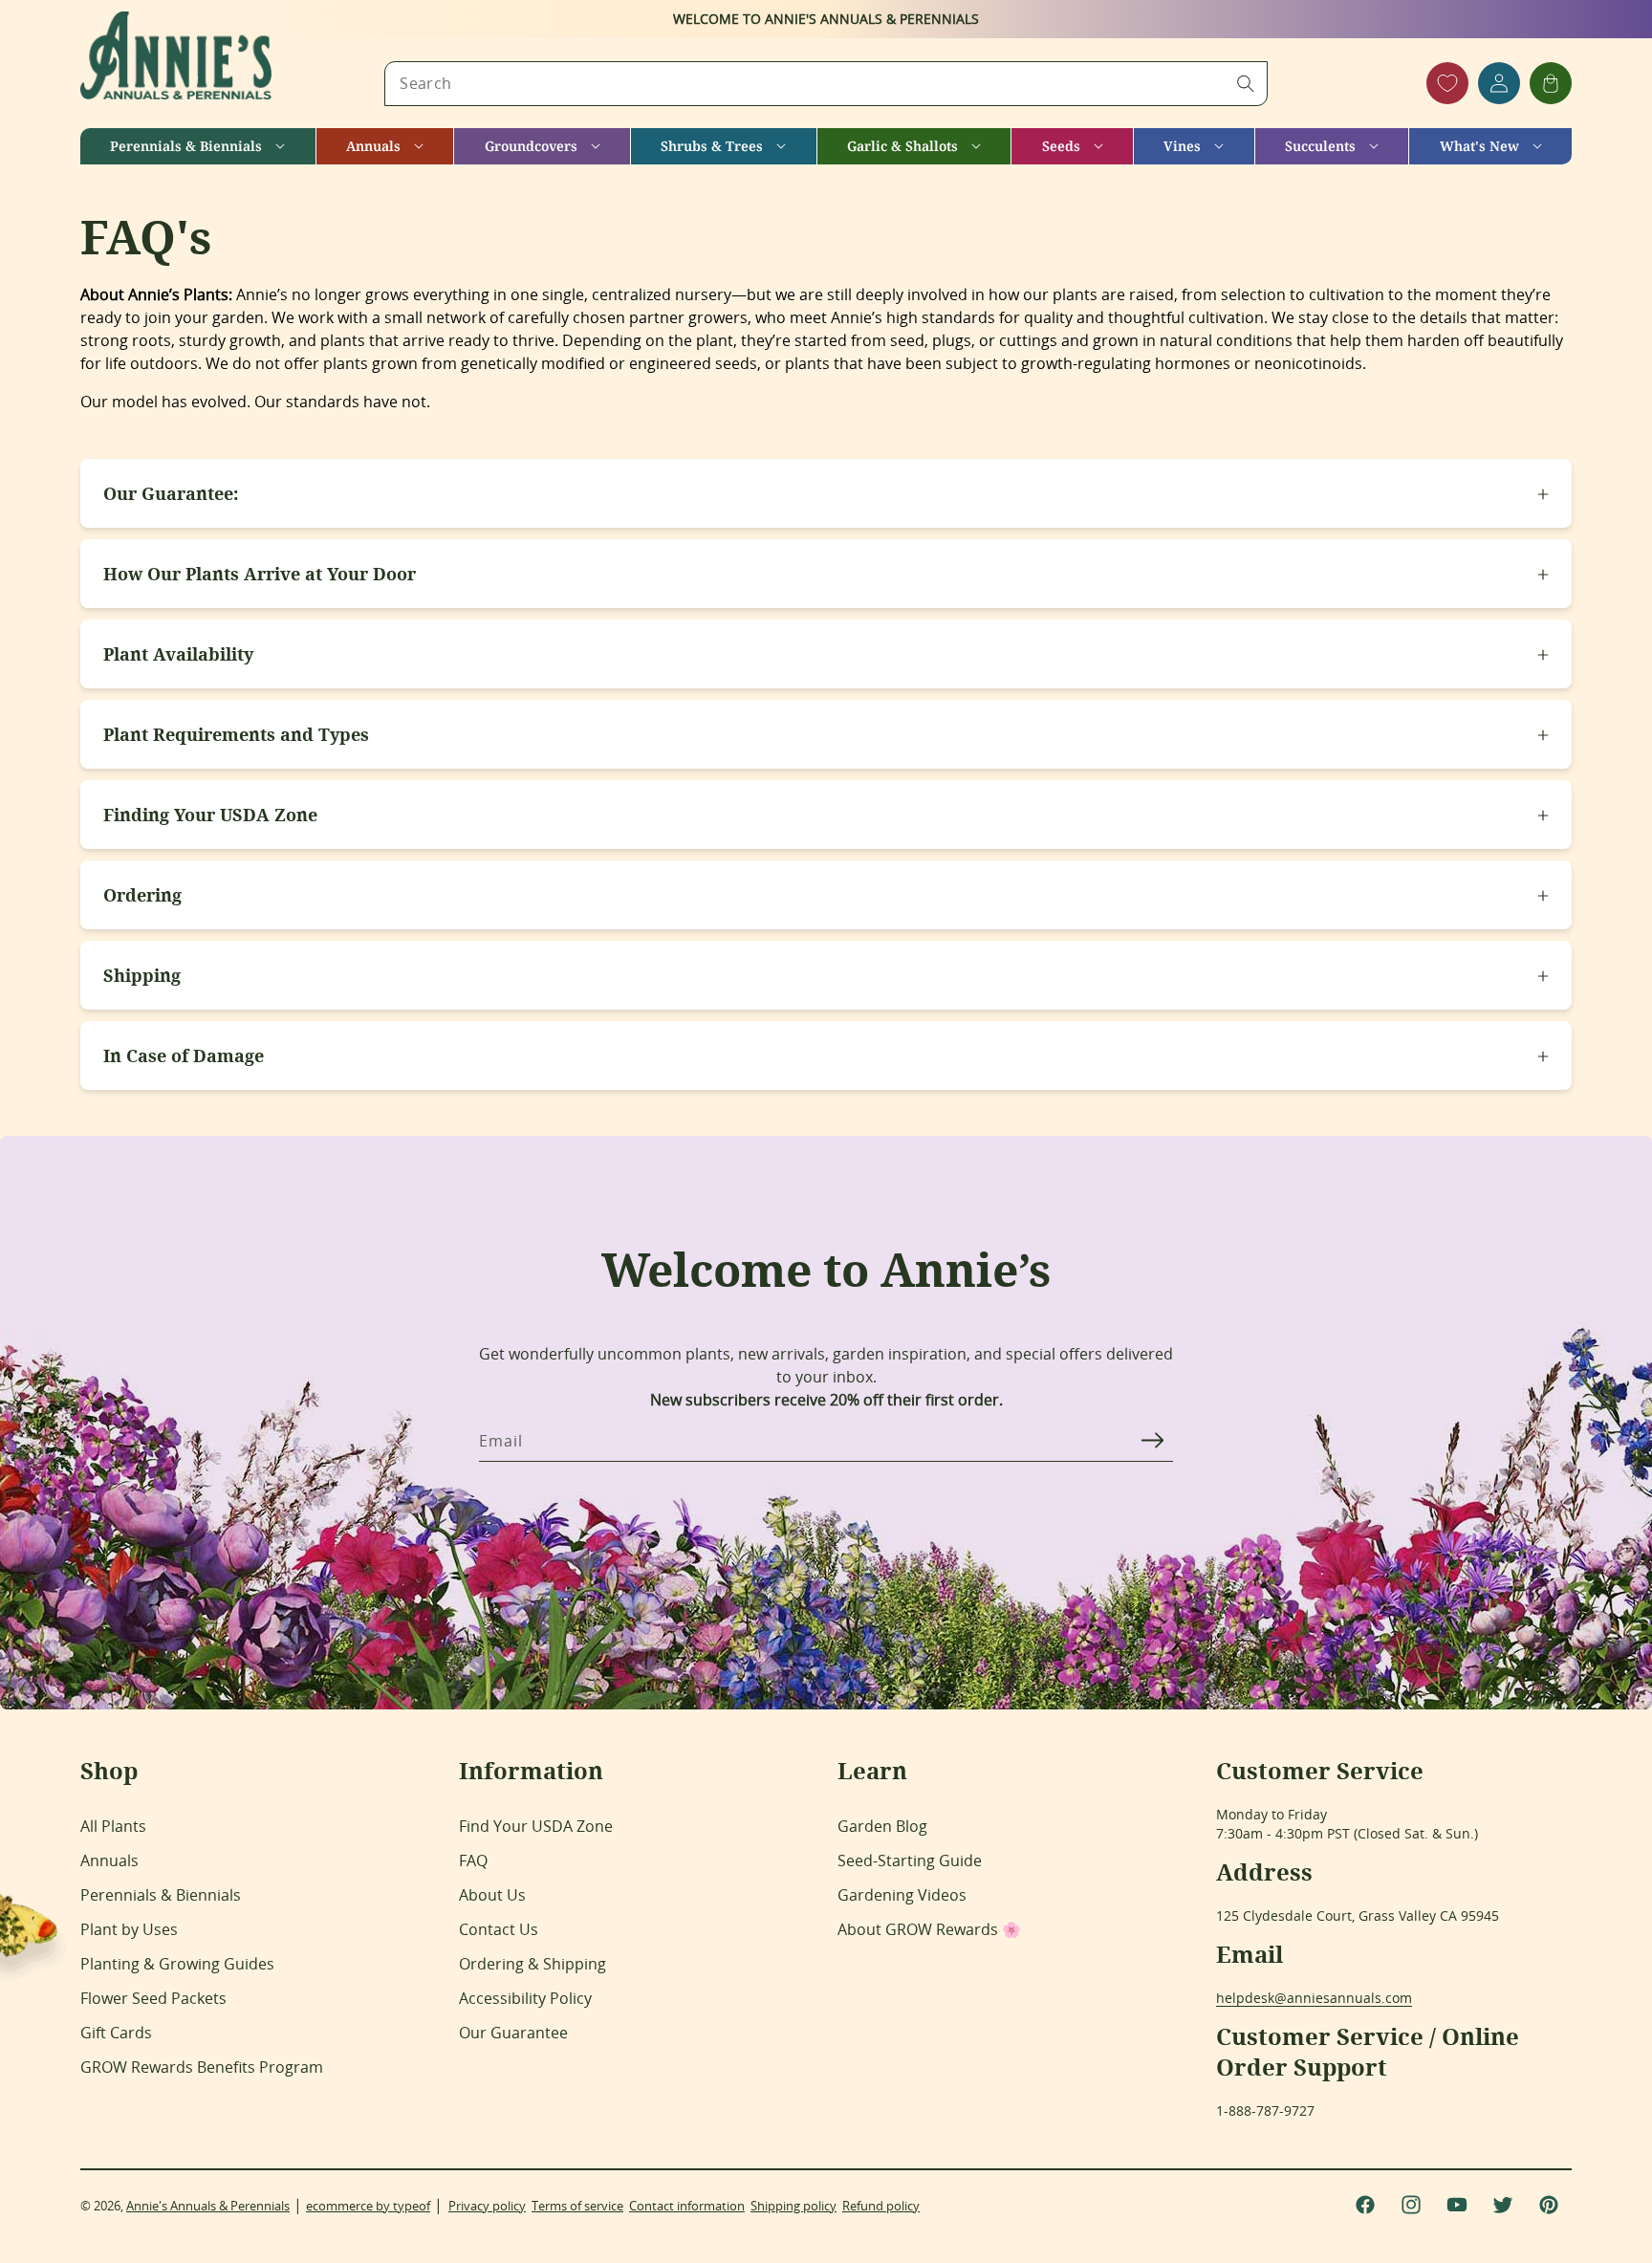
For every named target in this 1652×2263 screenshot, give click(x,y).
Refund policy (881, 2206)
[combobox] (826, 84)
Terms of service (577, 2206)
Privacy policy (487, 2206)
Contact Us (499, 1929)
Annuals (109, 1860)
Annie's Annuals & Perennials (208, 2206)
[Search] (1246, 83)
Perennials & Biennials (161, 1895)
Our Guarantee (513, 2033)
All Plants (113, 1826)
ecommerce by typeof (368, 2206)
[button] (197, 146)
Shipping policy (793, 2206)
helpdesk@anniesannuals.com (1314, 1998)
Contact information (687, 2206)
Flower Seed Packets (153, 1998)
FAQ (473, 1860)
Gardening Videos (902, 1895)
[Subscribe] (1152, 1440)
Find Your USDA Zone (536, 1826)
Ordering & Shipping (533, 1964)
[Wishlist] (1447, 83)
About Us (492, 1895)
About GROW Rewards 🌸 (929, 1929)
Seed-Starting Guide (910, 1860)
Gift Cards (116, 2033)
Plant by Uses (129, 1929)
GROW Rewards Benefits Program (202, 2067)
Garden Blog (882, 1826)
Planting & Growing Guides (177, 1964)
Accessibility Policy (525, 1998)
